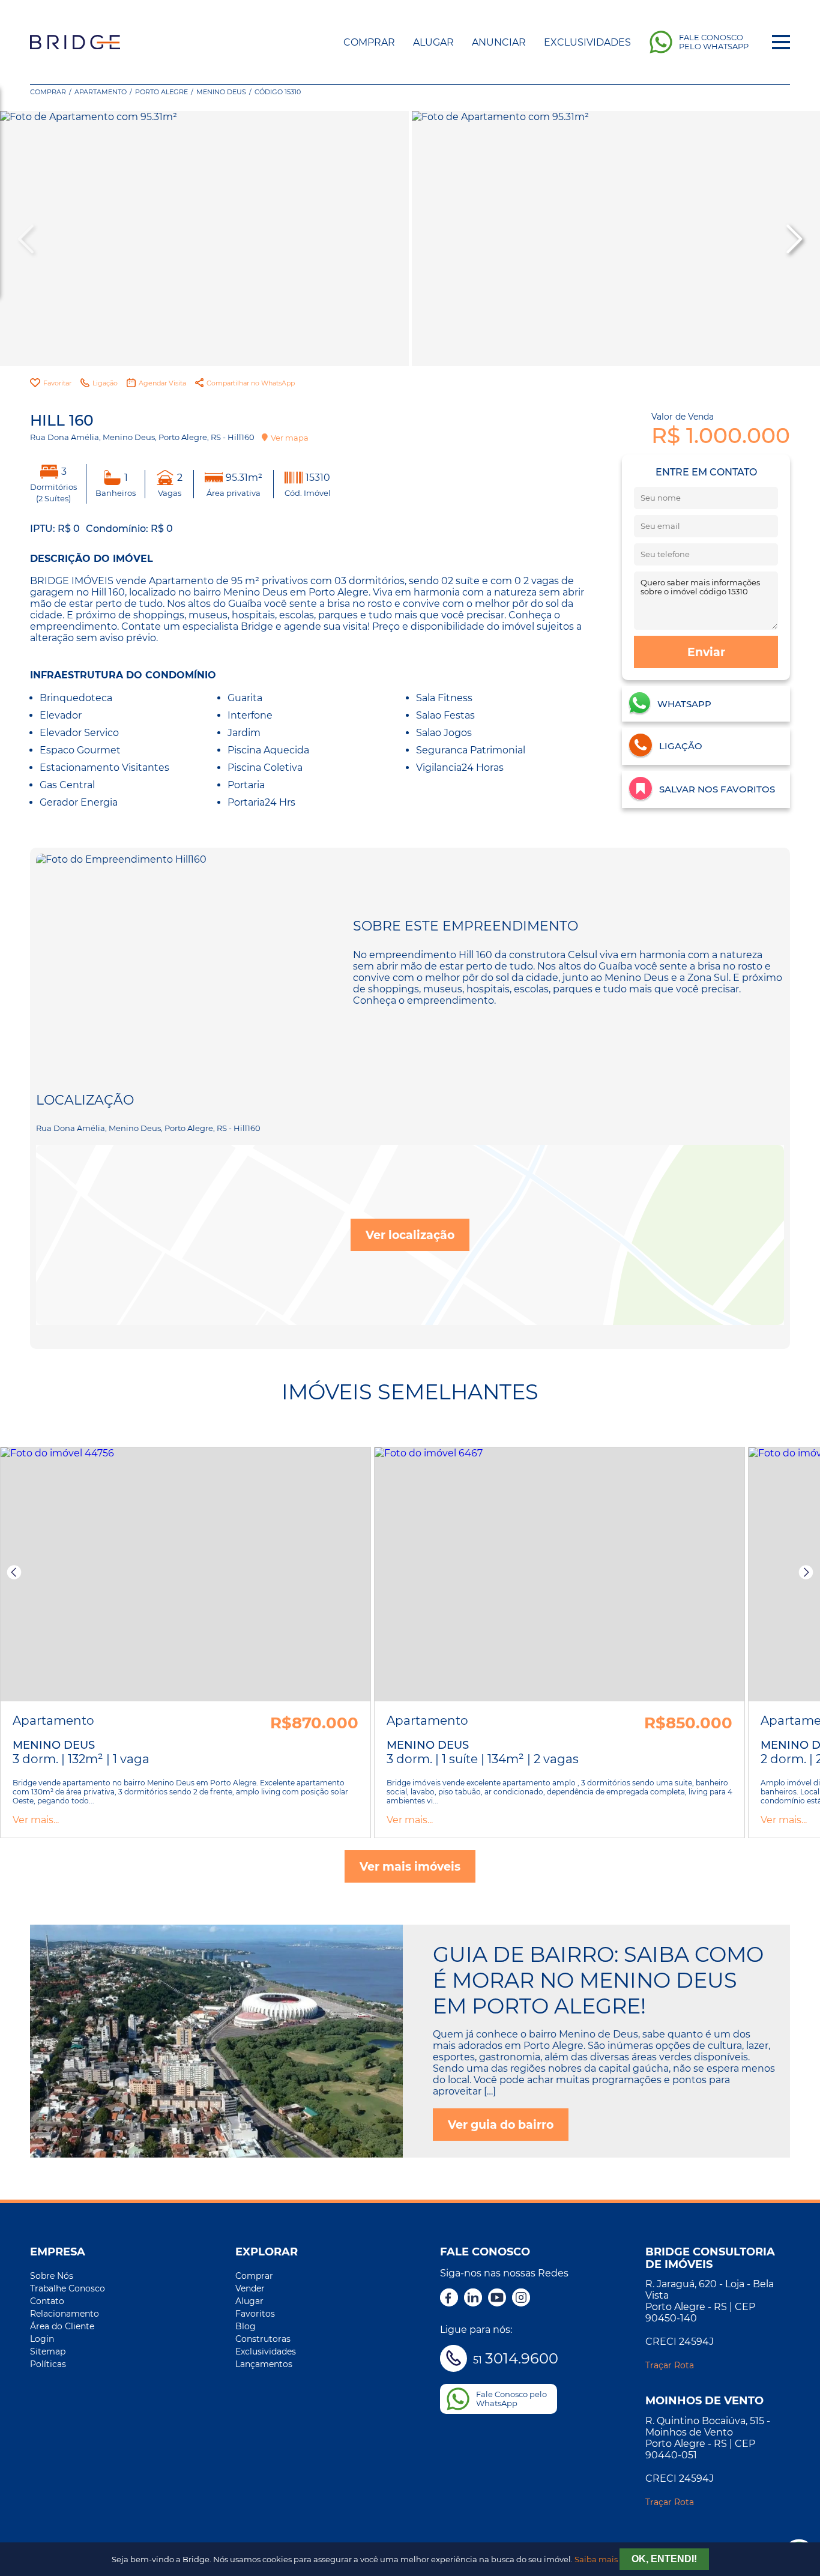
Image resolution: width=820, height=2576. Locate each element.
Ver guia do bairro (501, 2125)
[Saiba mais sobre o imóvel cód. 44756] (185, 1575)
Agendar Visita (162, 383)
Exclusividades (587, 42)
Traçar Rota (670, 2365)
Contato (47, 2301)
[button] (793, 239)
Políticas (48, 2364)
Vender (250, 2288)
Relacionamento (65, 2314)
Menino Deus (221, 92)
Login (42, 2339)
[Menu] (781, 42)
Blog (246, 2326)
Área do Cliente (62, 2326)
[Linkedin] (473, 2299)
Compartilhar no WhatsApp (251, 383)
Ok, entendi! (664, 2559)
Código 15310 (278, 92)
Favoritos (255, 2314)
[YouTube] (497, 2299)
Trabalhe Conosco (68, 2288)
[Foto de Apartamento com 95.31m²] (204, 239)
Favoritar (57, 383)
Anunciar (499, 42)
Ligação (105, 383)
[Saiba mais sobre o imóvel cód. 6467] (559, 1575)
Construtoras (263, 2339)
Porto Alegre (161, 92)
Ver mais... (36, 1820)
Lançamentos (264, 2364)
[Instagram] (521, 2299)
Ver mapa (290, 438)
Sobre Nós (52, 2276)
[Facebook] (449, 2299)
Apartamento (101, 92)
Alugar (433, 42)
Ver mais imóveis (410, 1866)
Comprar (369, 42)
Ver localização (410, 1235)
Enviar (706, 652)
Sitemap (48, 2351)
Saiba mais (596, 2559)
